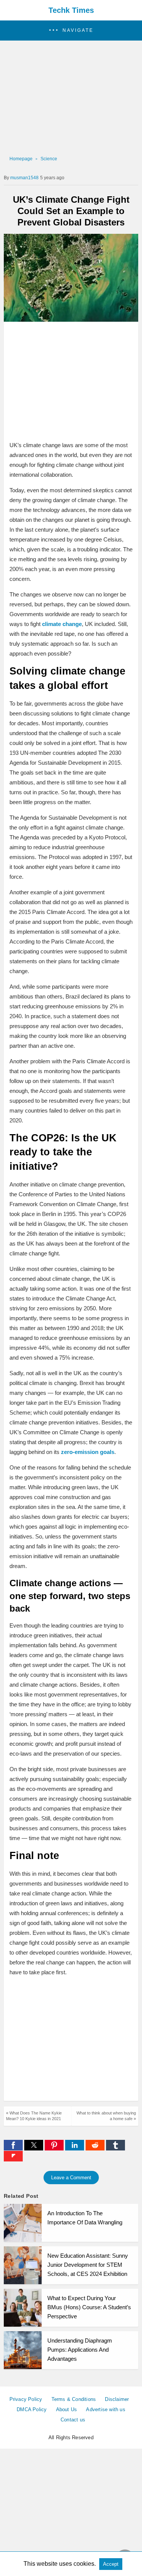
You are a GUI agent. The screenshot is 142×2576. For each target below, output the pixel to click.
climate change (62, 624)
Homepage (21, 159)
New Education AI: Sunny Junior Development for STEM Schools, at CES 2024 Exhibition (88, 2265)
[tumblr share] (115, 2148)
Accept (111, 2564)
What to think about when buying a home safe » (106, 2116)
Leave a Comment (71, 2178)
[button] (71, 31)
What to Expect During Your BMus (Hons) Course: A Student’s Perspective (89, 2307)
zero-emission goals (87, 1452)
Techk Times (71, 10)
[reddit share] (96, 2148)
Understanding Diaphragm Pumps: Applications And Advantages (80, 2350)
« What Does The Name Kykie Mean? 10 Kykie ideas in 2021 (34, 2116)
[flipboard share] (13, 2159)
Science (49, 159)
